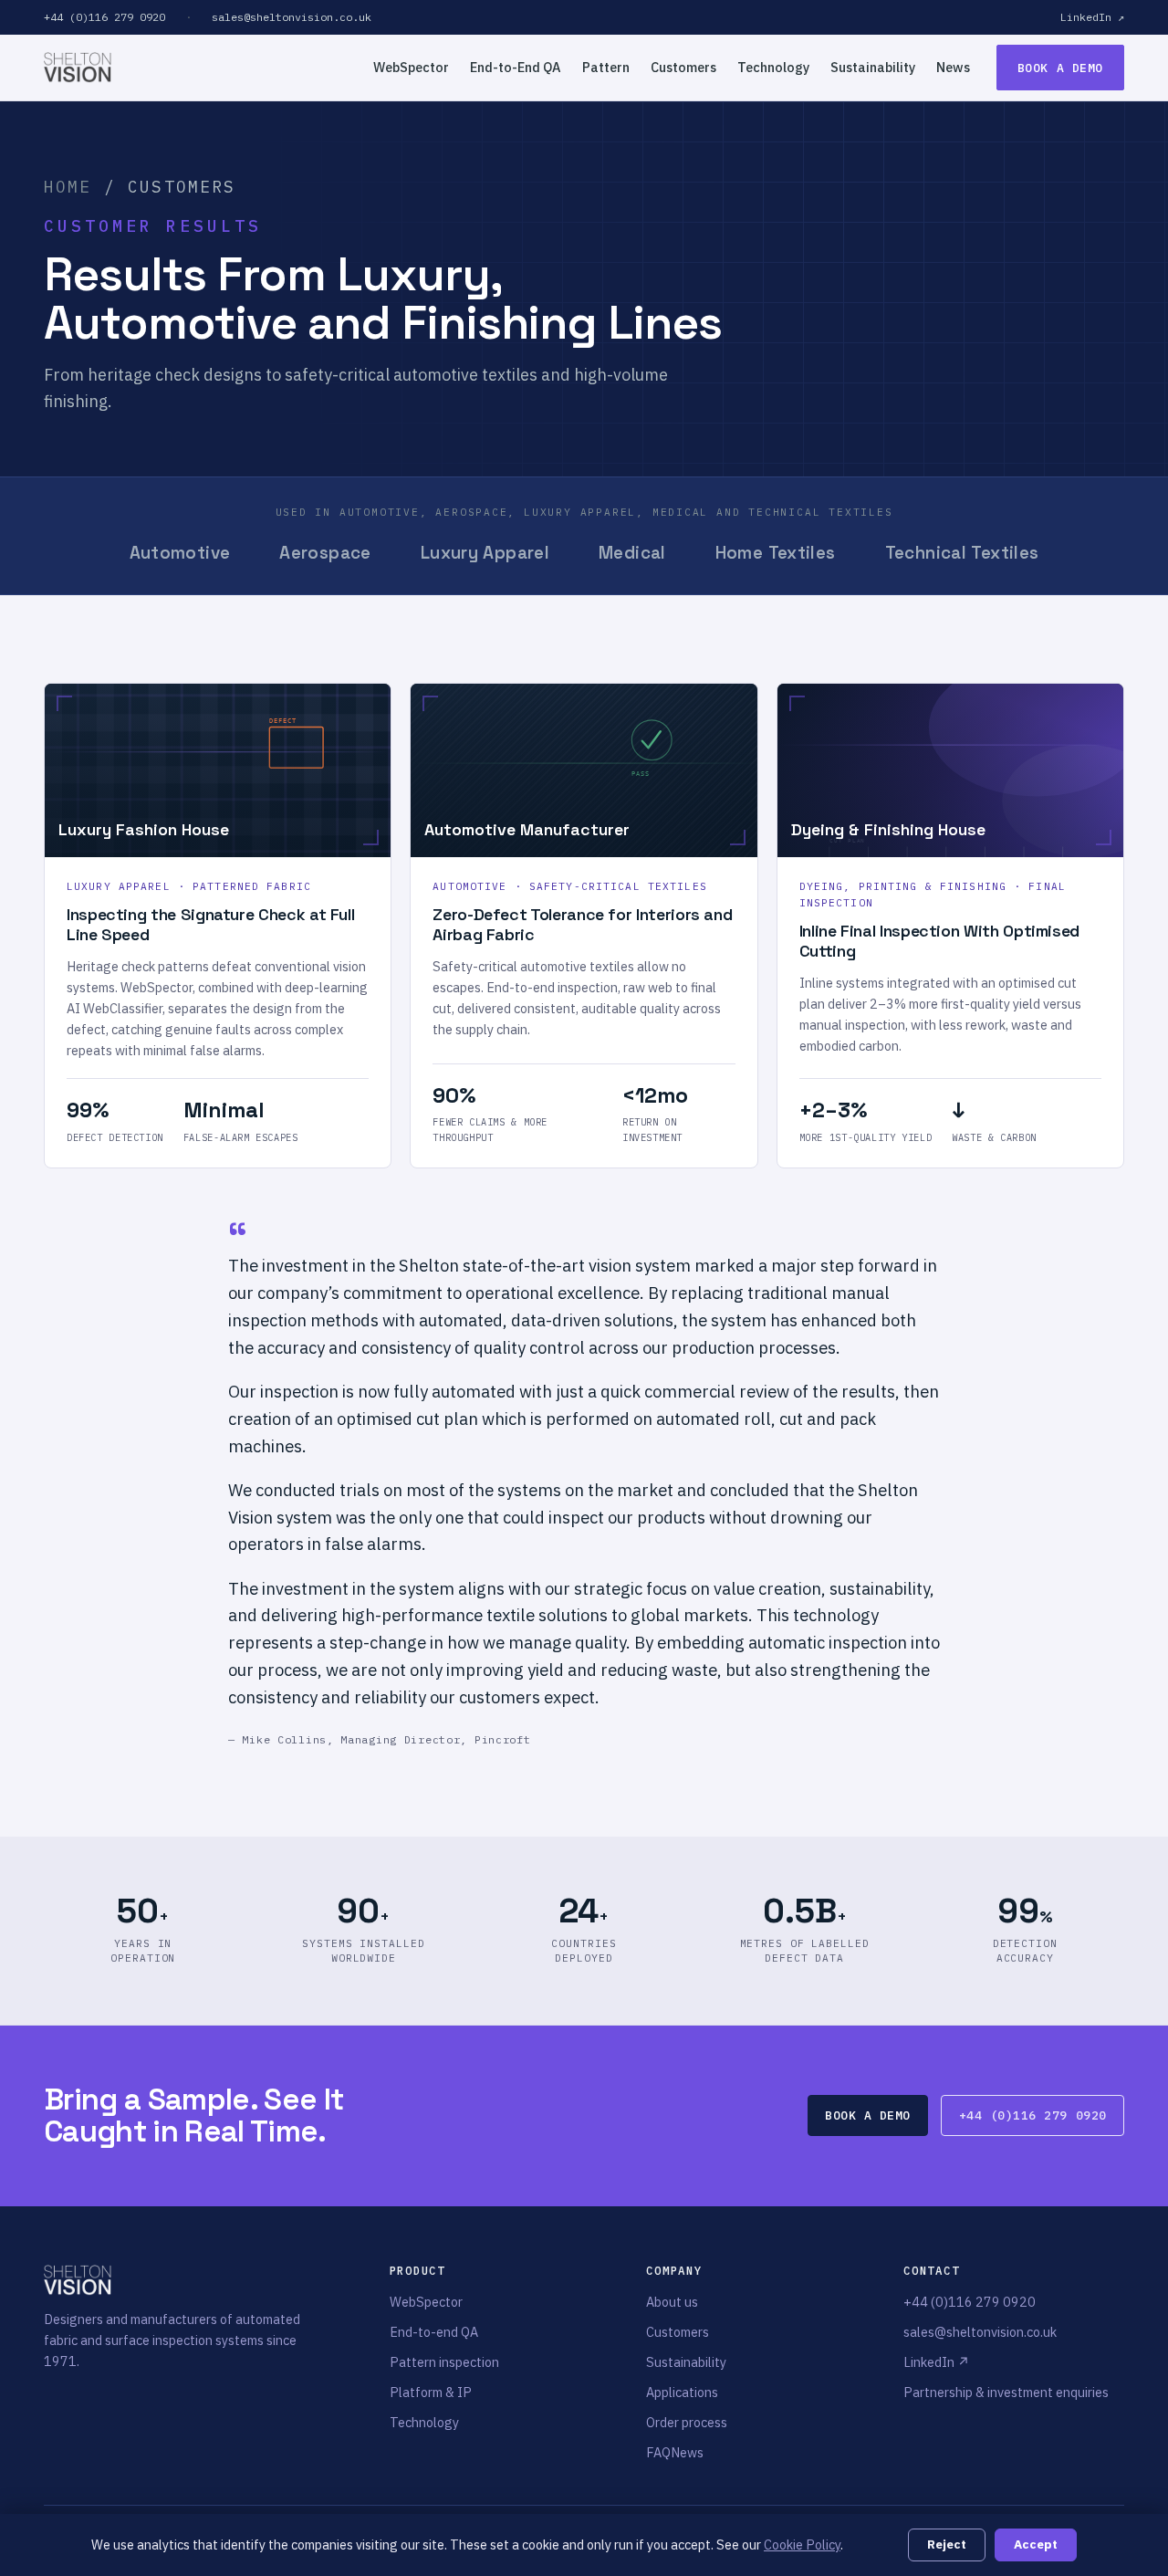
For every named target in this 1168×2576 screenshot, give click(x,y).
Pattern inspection (444, 2362)
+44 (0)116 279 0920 (104, 17)
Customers (683, 67)
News (953, 67)
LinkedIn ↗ (1092, 17)
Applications (682, 2392)
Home (68, 187)
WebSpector (411, 67)
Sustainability (873, 67)
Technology (773, 67)
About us (672, 2302)
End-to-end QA (434, 2332)
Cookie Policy (802, 2545)
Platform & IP (431, 2392)
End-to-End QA (516, 67)
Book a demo (1060, 68)
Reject (947, 2544)
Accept (1036, 2544)
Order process (687, 2422)
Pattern (606, 67)
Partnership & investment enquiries (1006, 2392)
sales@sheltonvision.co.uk (292, 17)
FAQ (658, 2452)
